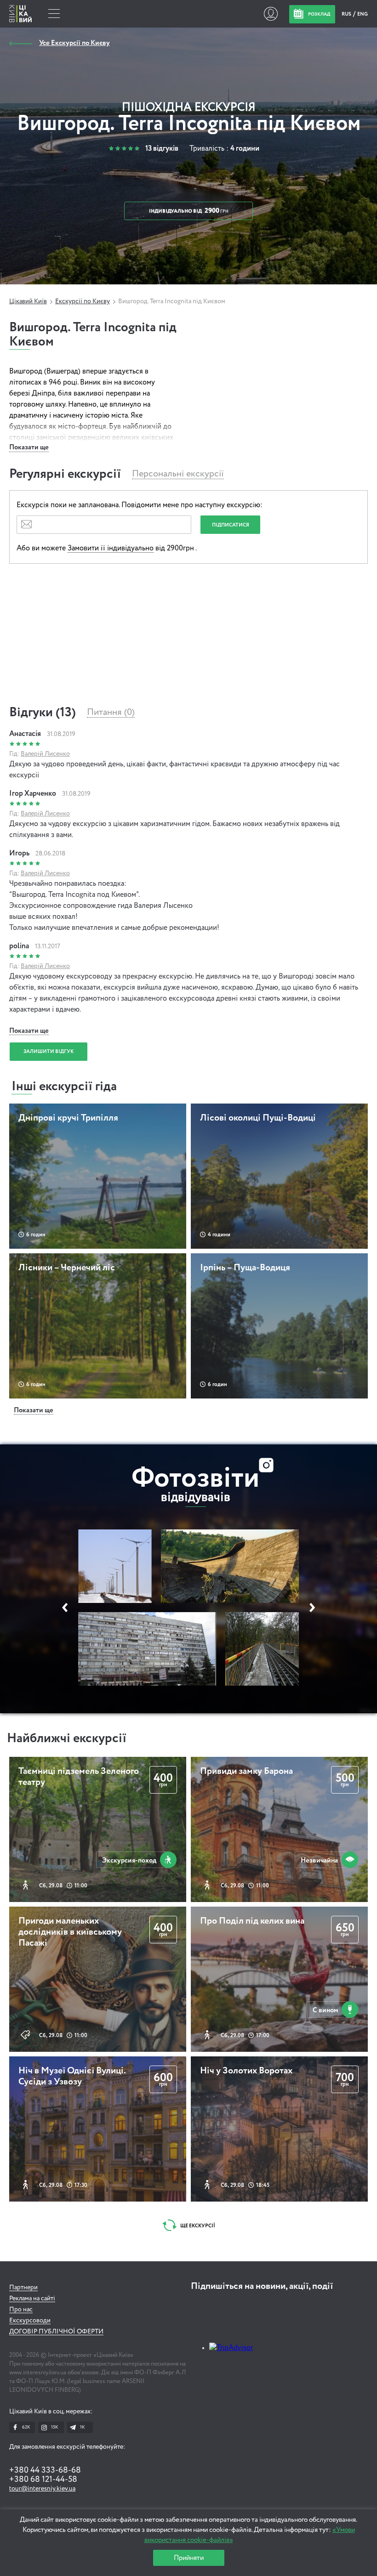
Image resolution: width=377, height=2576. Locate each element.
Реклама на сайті (32, 2299)
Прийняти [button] (189, 2558)
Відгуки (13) (43, 713)
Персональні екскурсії (178, 474)
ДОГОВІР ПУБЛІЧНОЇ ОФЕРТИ (56, 2332)
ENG (363, 14)
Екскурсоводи (30, 2321)
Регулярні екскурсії (65, 474)
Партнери (23, 2287)
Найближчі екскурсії (67, 1738)
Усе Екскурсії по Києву (74, 43)
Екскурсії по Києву (83, 301)
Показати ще (29, 447)
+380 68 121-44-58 (43, 2480)
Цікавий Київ (28, 301)
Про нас (21, 2310)
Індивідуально (189, 211)
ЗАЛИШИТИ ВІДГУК (49, 1051)
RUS (347, 14)
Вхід (271, 14)
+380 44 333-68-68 (45, 2470)
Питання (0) (111, 713)
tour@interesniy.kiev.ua (42, 2489)
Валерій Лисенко (45, 754)
